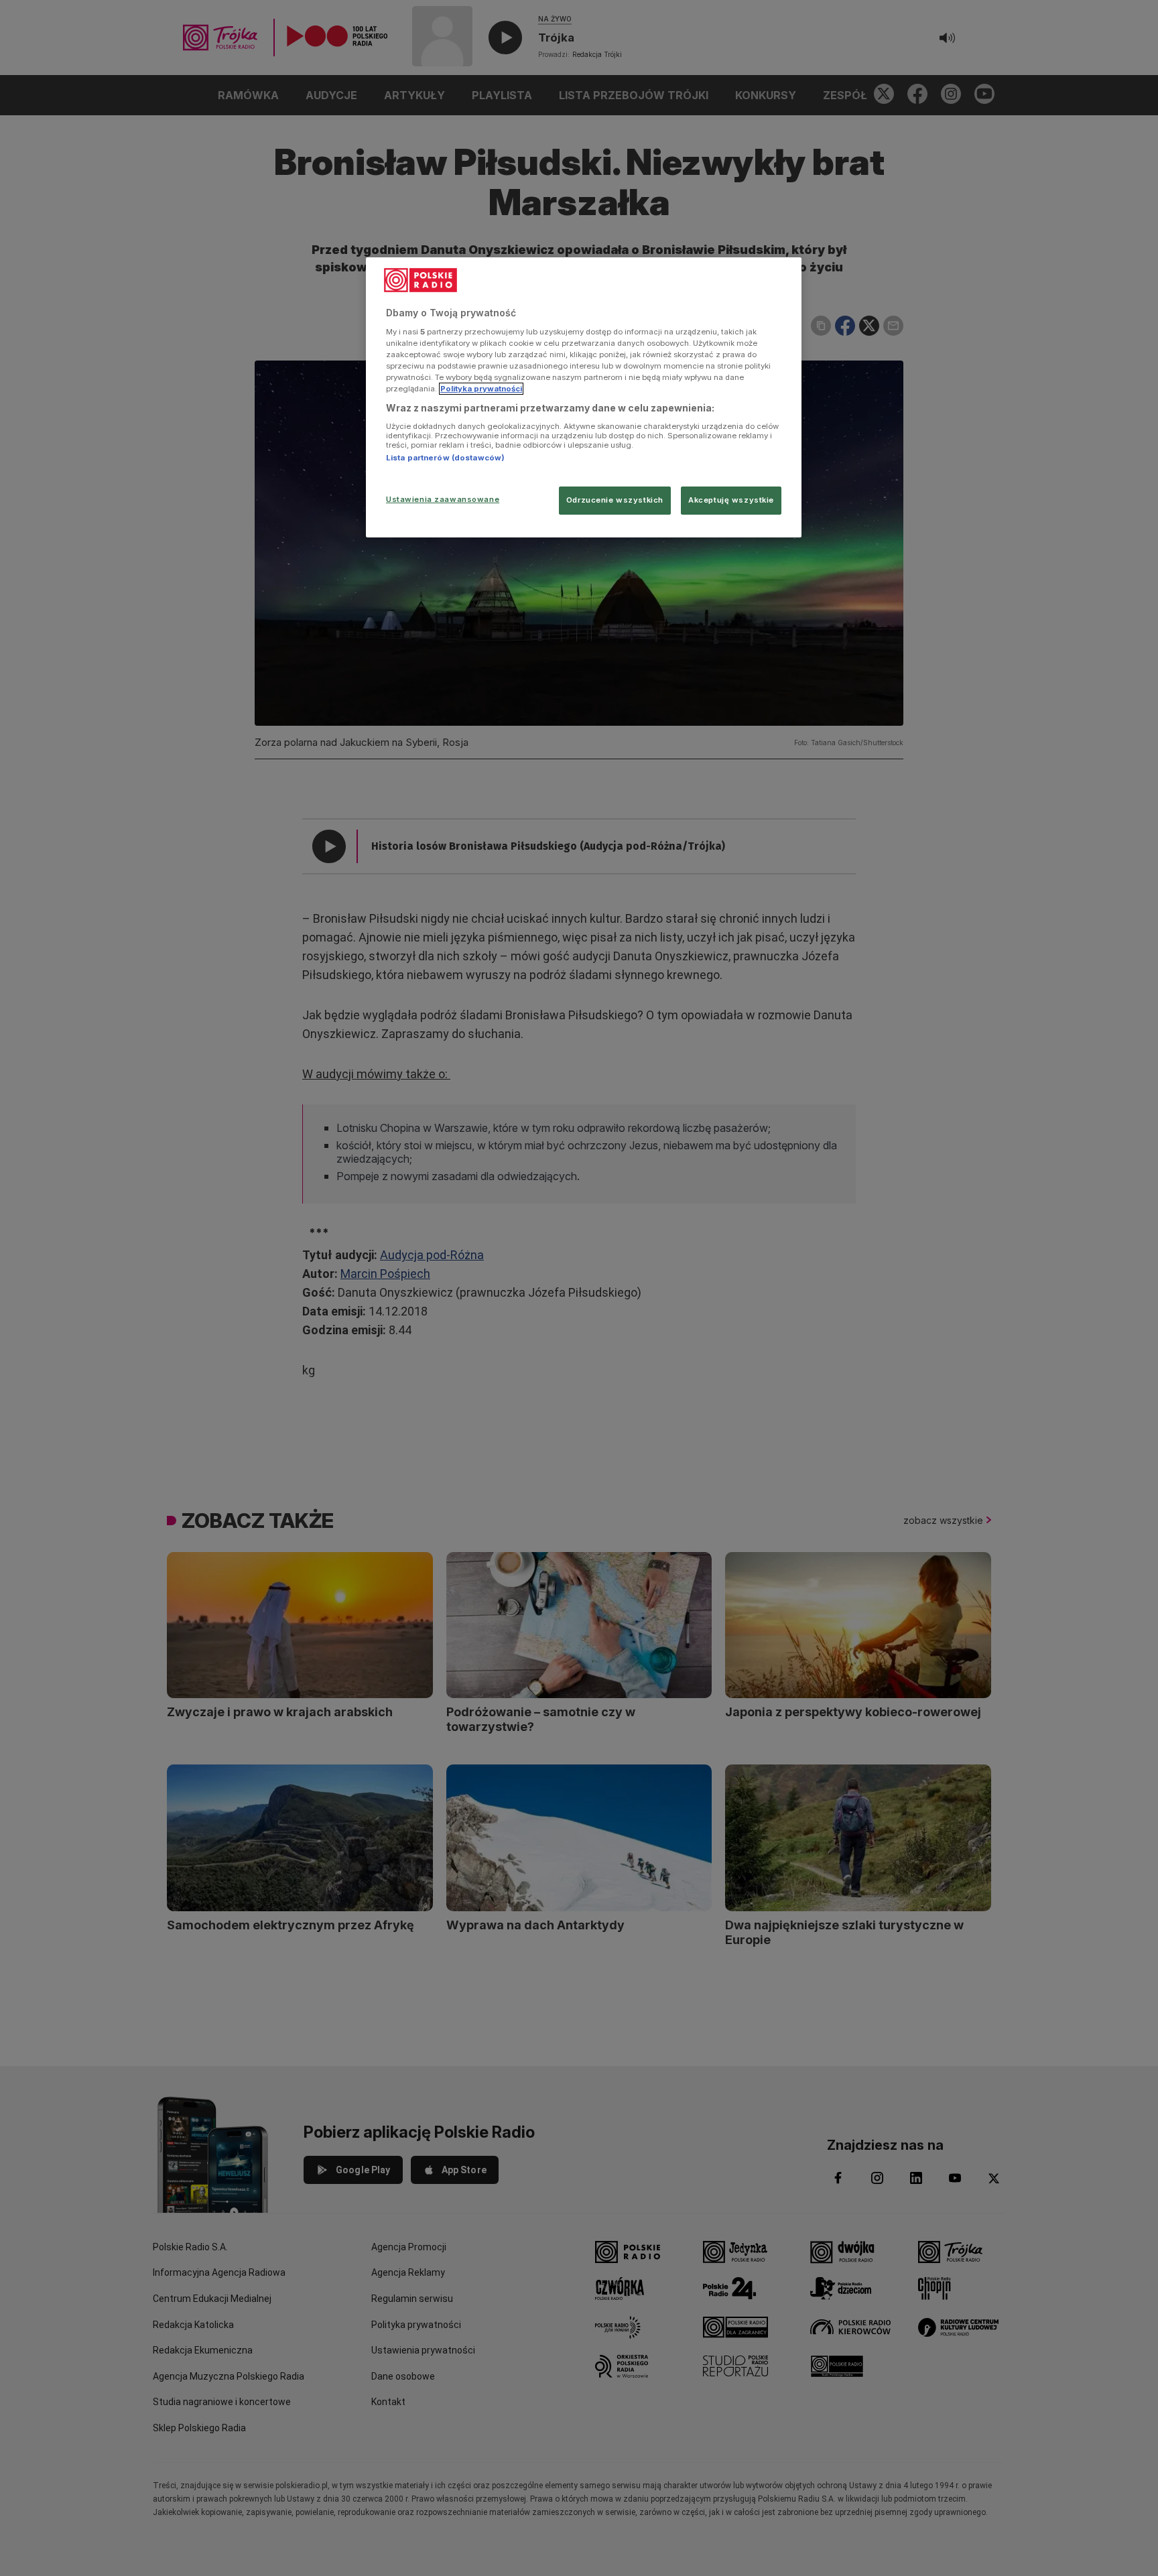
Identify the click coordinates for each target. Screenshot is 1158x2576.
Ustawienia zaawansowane (443, 499)
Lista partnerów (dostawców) (445, 458)
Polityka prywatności (481, 389)
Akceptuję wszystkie (731, 500)
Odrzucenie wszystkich (615, 500)
